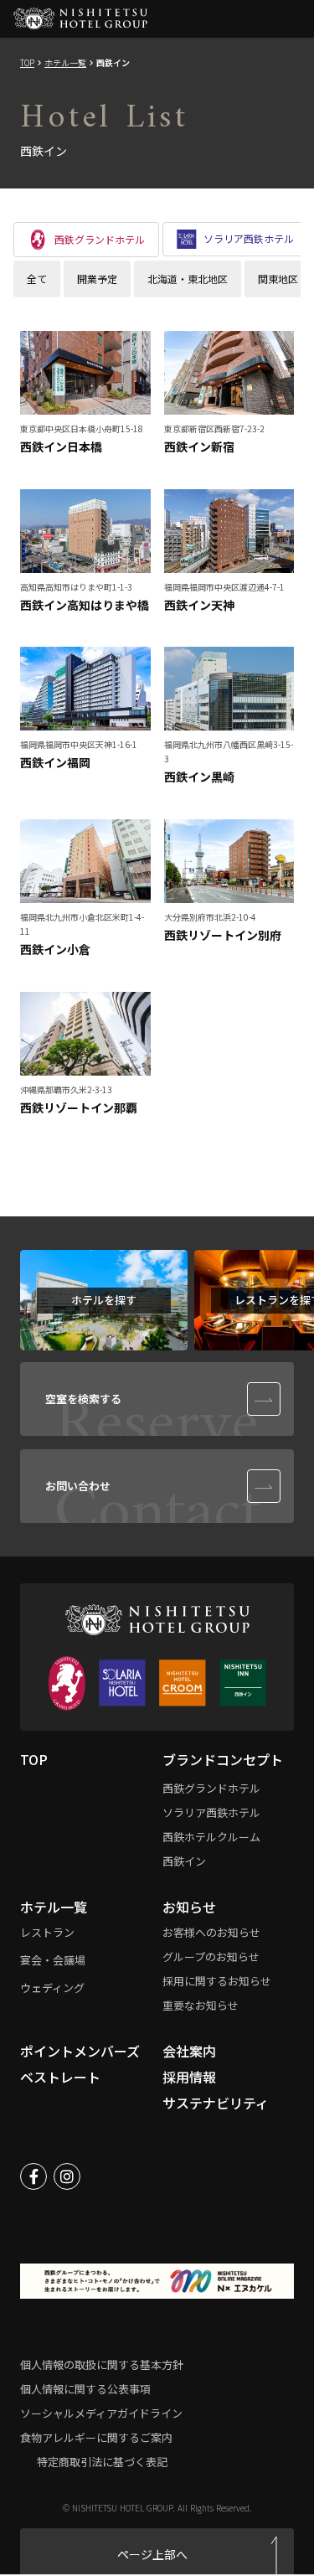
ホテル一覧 (65, 63)
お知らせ (189, 1907)
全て (37, 279)
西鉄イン (184, 1861)
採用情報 (189, 2077)
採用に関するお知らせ (217, 1981)
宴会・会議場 (53, 1960)
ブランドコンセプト (223, 1759)
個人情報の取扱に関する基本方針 (102, 2364)
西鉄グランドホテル (211, 1788)
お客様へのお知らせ (211, 1932)
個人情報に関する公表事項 (85, 2389)
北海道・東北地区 (188, 279)
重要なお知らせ (201, 2005)
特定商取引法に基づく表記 (102, 2462)
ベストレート (60, 2077)
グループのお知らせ (211, 1957)
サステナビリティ (216, 2103)
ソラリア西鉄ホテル (211, 1812)
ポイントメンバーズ (80, 2051)
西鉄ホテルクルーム (211, 1837)
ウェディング (52, 1987)
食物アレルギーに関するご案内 (96, 2437)
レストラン (47, 1932)
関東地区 (278, 279)
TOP (27, 63)
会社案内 (189, 2051)
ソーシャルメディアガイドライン (101, 2413)
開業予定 (97, 279)
